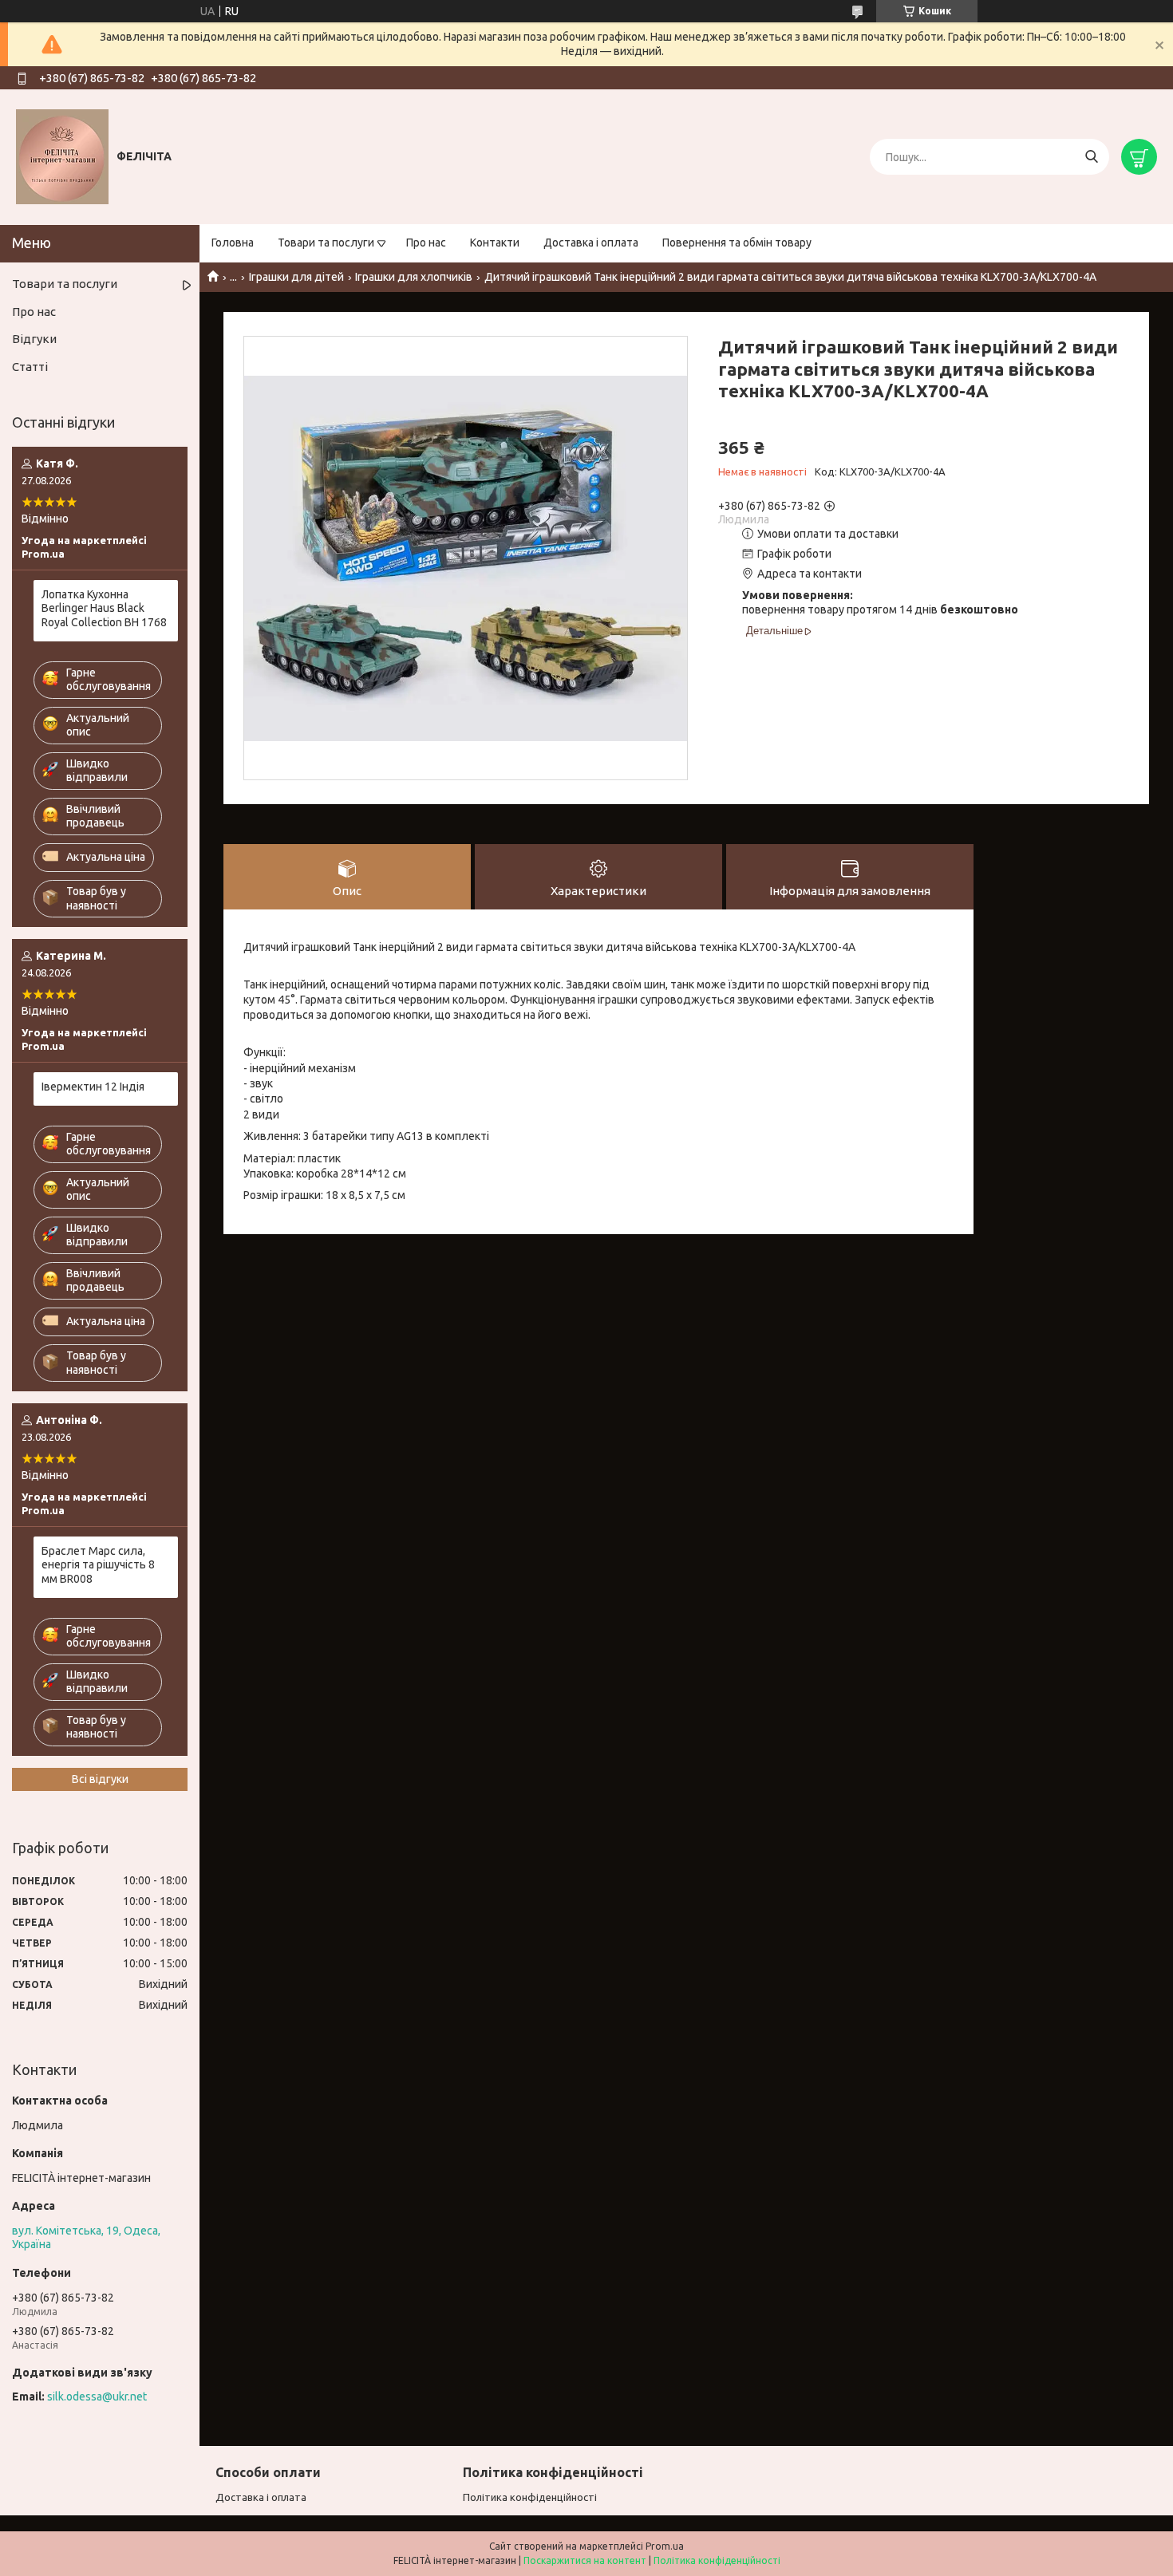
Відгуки (34, 339)
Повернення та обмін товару (737, 243)
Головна (233, 243)
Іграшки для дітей (296, 277)
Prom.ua (665, 2546)
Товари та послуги (326, 243)
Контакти (495, 243)
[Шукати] (1091, 157)
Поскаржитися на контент (585, 2560)
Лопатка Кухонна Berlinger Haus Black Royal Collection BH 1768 (104, 608)
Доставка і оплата (591, 243)
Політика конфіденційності (530, 2497)
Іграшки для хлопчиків (414, 277)
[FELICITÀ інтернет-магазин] (62, 156)
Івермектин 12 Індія (93, 1087)
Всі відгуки (100, 1779)
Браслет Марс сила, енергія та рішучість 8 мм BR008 (98, 1565)
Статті (30, 367)
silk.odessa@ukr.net (97, 2397)
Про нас (426, 243)
